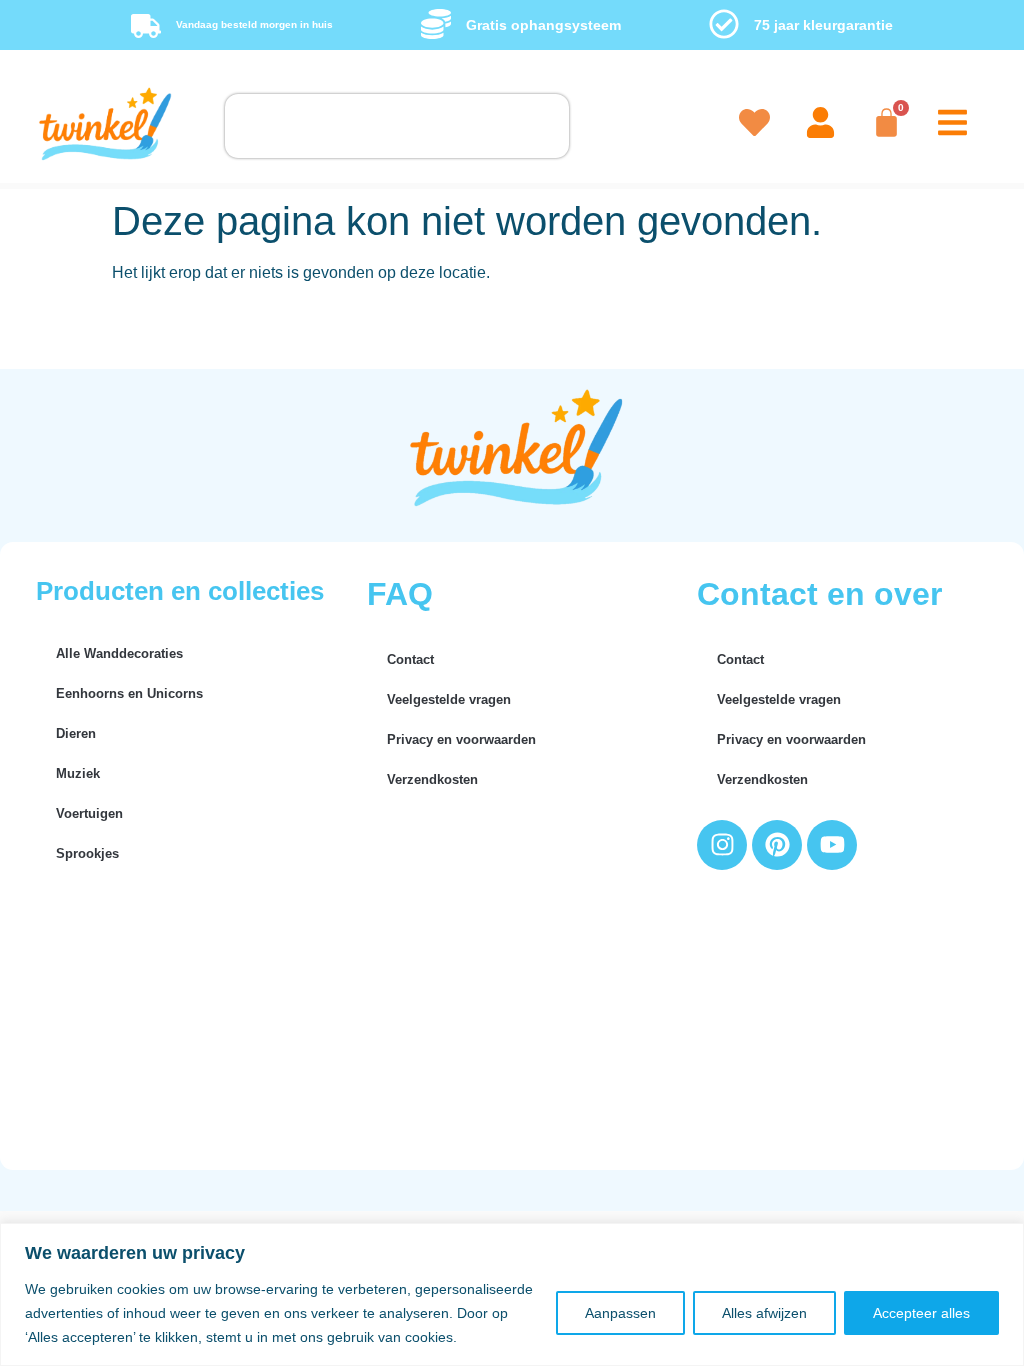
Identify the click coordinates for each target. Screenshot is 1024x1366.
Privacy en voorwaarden (461, 739)
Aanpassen (620, 1313)
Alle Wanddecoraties (119, 653)
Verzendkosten (432, 779)
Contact (410, 659)
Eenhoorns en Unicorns (129, 693)
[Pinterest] (777, 845)
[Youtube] (832, 845)
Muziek (78, 773)
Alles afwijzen (764, 1313)
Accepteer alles (921, 1313)
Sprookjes (87, 853)
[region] (512, 1294)
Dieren (76, 733)
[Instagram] (722, 845)
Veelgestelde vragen (449, 699)
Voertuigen (89, 813)
